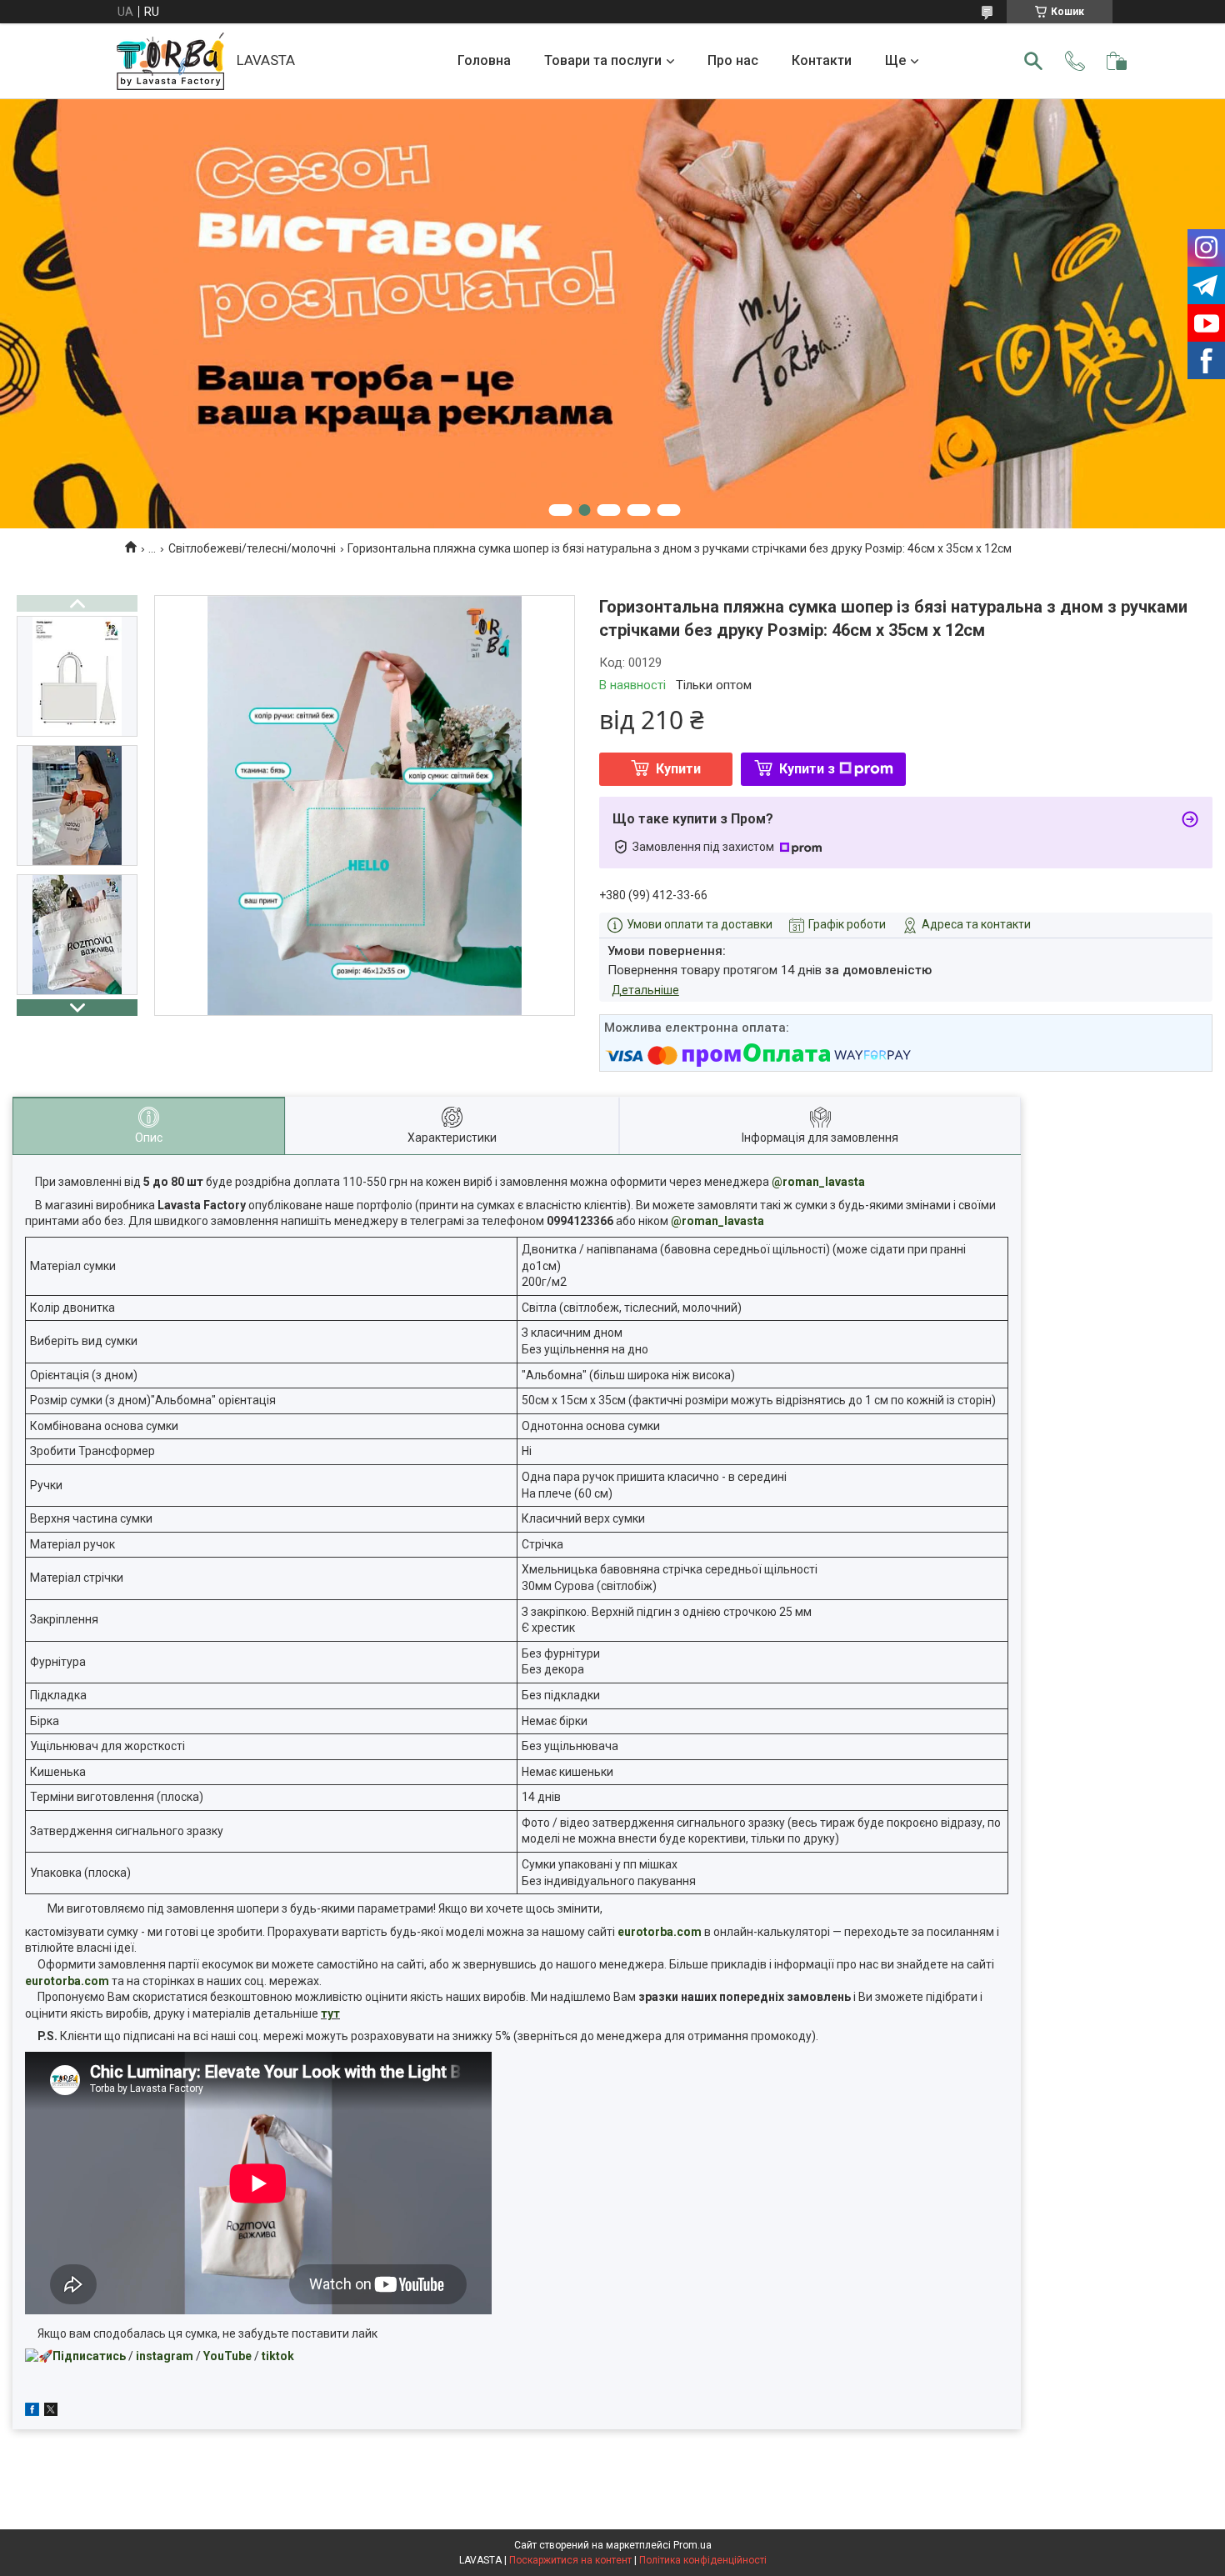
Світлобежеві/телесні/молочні (252, 548)
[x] (51, 2412)
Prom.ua (692, 2545)
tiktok (278, 2356)
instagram (165, 2356)
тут (330, 2013)
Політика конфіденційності (703, 2560)
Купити (678, 769)
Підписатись (89, 2356)
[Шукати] (1033, 61)
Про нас (733, 60)
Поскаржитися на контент (570, 2560)
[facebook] (32, 2412)
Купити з (807, 769)
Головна (484, 60)
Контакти (822, 60)
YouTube (227, 2356)
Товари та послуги (603, 60)
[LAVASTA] (170, 61)
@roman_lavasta (818, 1182)
